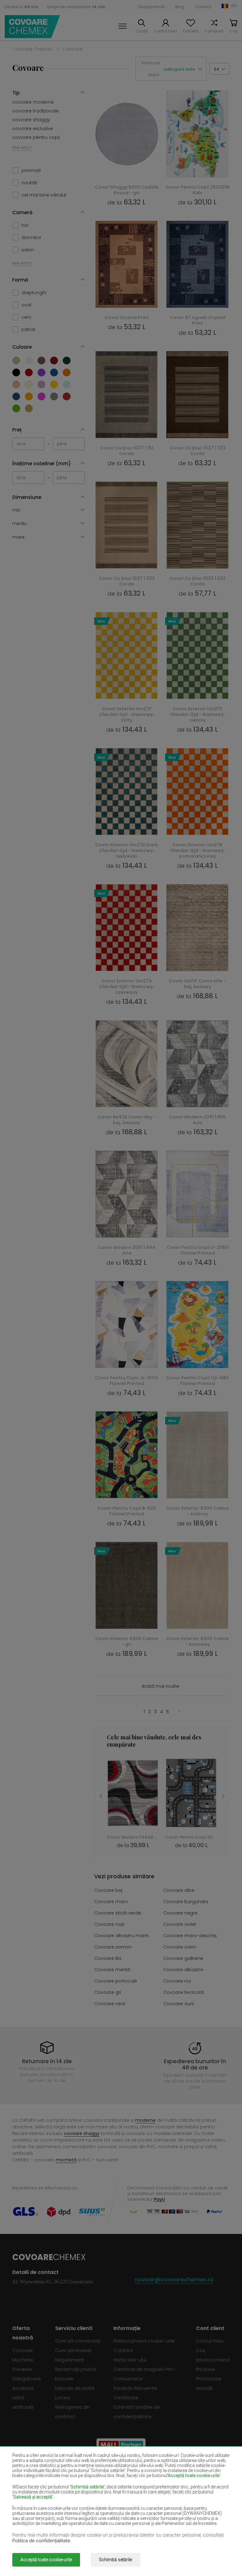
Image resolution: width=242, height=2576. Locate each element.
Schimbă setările (115, 2560)
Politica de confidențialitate (41, 2541)
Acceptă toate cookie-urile (46, 2560)
